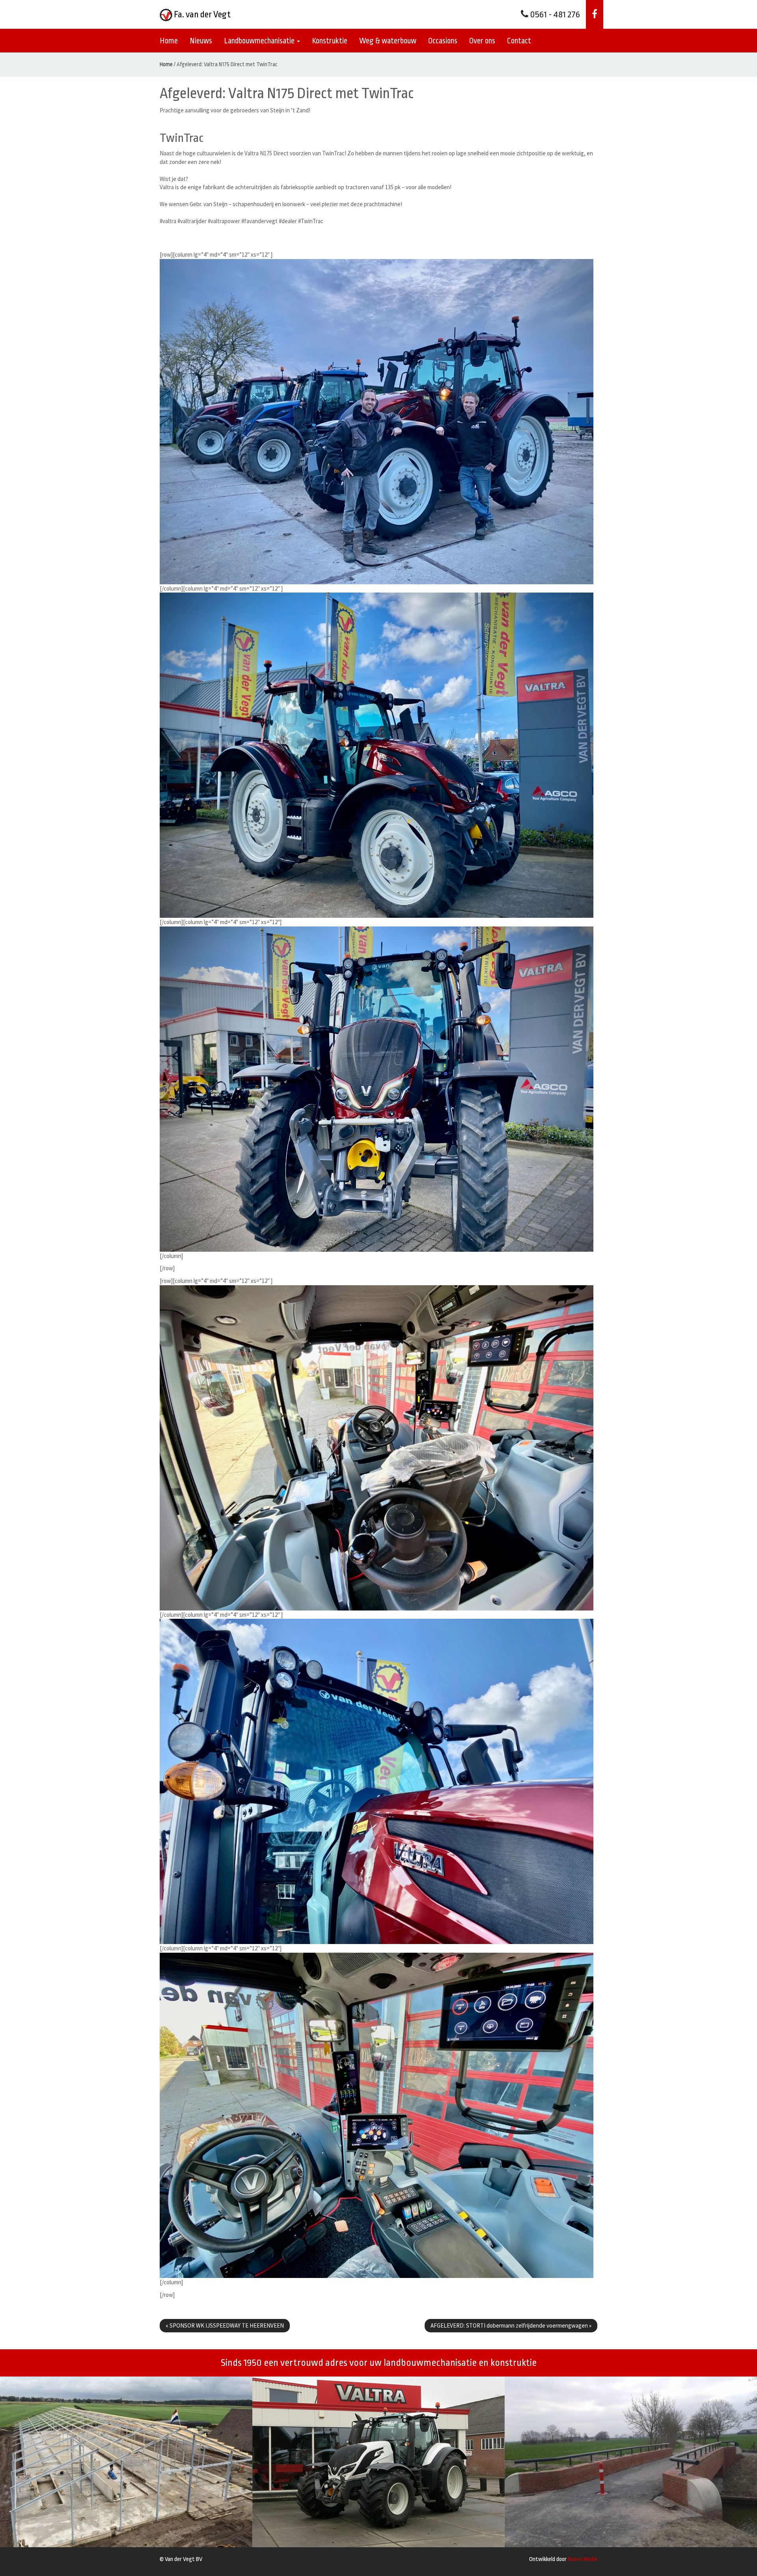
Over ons (482, 41)
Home (169, 41)
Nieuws (201, 41)
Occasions (443, 41)
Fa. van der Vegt (201, 15)
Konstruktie (330, 41)
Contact (519, 41)
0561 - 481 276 (554, 15)
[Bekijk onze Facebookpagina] (595, 14)
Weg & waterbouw (388, 41)
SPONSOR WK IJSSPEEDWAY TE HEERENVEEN (225, 2325)
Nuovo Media (583, 2559)
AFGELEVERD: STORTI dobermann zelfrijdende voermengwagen (511, 2325)
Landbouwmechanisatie (260, 41)
